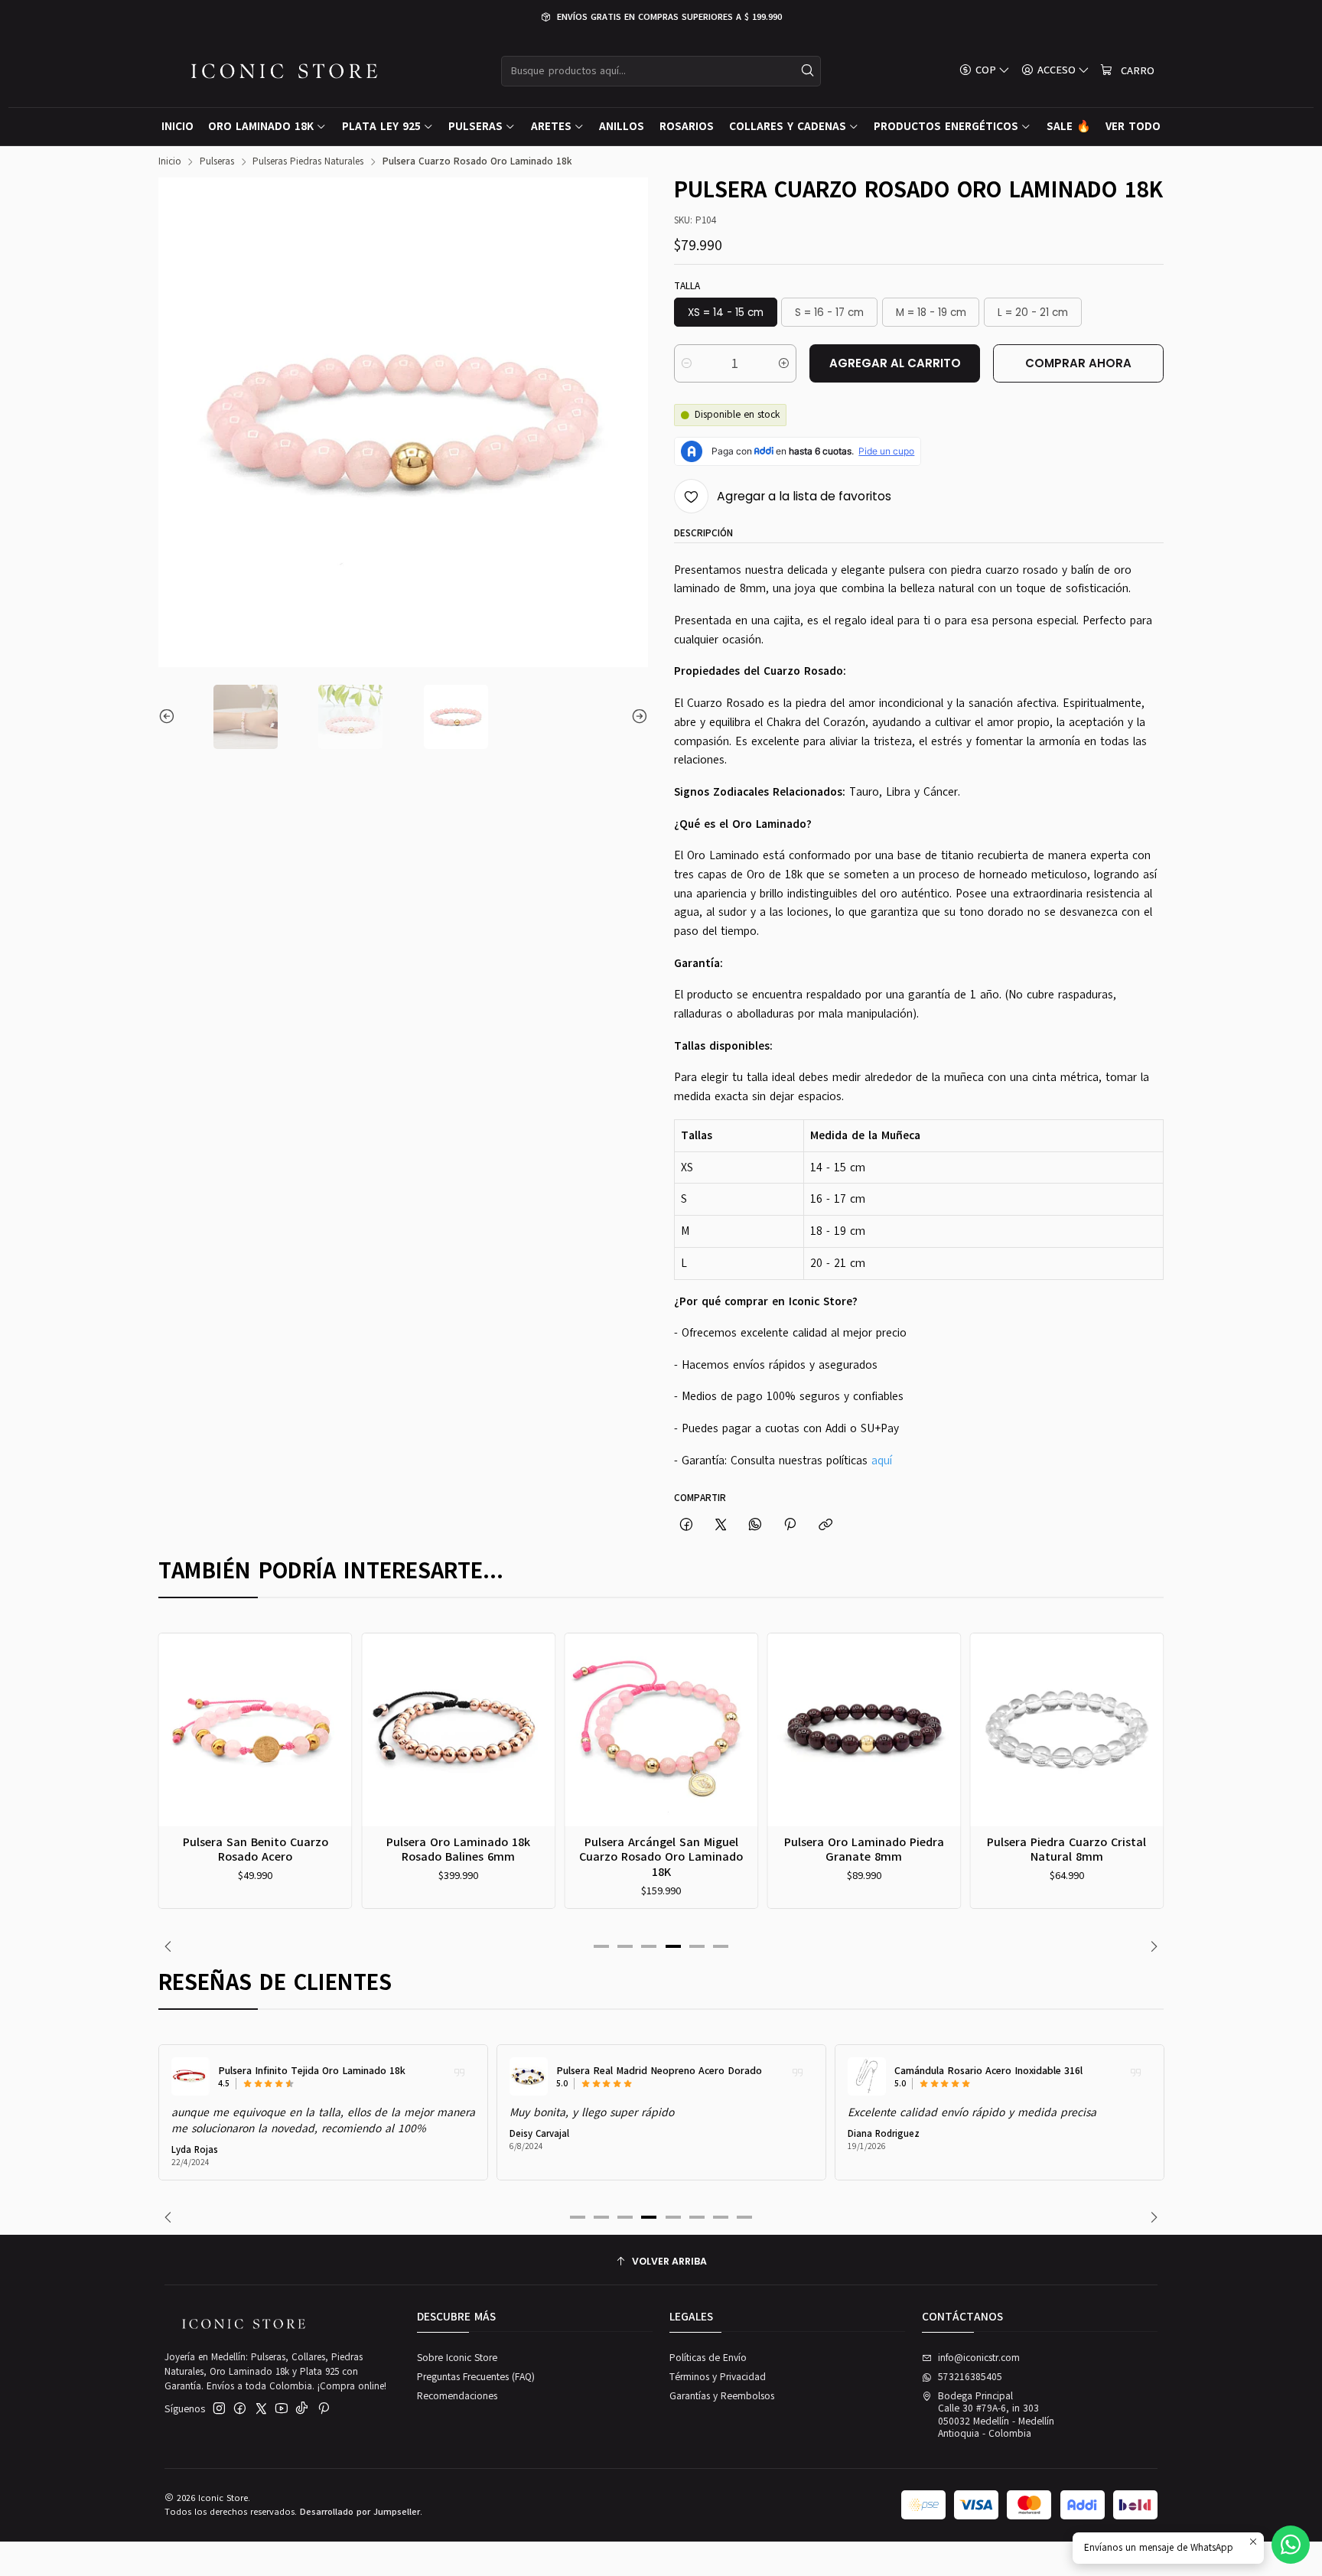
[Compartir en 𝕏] (720, 1525)
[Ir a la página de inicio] (284, 71)
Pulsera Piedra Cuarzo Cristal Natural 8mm (1066, 1850)
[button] (601, 1946)
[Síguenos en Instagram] (219, 2409)
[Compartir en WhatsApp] (755, 1525)
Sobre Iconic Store (457, 2358)
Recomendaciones (457, 2396)
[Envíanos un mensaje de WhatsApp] (1291, 2545)
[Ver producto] (190, 2076)
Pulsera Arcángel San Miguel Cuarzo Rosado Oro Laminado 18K (661, 1857)
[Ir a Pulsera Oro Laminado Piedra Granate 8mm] (864, 1730)
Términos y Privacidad (718, 2377)
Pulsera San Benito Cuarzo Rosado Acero (256, 1850)
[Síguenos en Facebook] (240, 2409)
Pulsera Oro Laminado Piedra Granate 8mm (864, 1850)
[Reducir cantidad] (687, 363)
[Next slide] (637, 717)
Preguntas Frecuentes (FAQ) (476, 2377)
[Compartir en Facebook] (686, 1525)
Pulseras (217, 162)
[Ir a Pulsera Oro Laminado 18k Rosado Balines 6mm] (458, 1730)
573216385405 (970, 2377)
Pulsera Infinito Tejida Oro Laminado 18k (312, 2071)
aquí (882, 1461)
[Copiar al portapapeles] (825, 1525)
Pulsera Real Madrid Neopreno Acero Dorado (659, 2071)
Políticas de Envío (708, 2358)
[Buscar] (808, 71)
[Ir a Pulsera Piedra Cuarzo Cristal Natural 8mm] (1067, 1730)
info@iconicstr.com (979, 2358)
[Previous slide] (170, 717)
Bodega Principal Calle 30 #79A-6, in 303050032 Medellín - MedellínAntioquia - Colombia (996, 2415)
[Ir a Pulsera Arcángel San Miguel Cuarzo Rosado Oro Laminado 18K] (661, 1730)
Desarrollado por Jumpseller (360, 2512)
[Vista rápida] (177, 1747)
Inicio (170, 162)
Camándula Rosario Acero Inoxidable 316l (988, 2071)
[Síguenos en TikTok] (302, 2409)
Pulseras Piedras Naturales (308, 162)
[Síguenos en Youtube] (282, 2409)
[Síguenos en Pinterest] (323, 2409)
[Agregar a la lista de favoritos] (177, 1713)
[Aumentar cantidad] (784, 363)
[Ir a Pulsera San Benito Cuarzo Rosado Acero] (256, 1730)
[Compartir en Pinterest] (790, 1525)
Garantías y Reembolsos (722, 2396)
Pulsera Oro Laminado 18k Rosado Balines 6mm (458, 1850)
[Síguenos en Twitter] (261, 2409)
